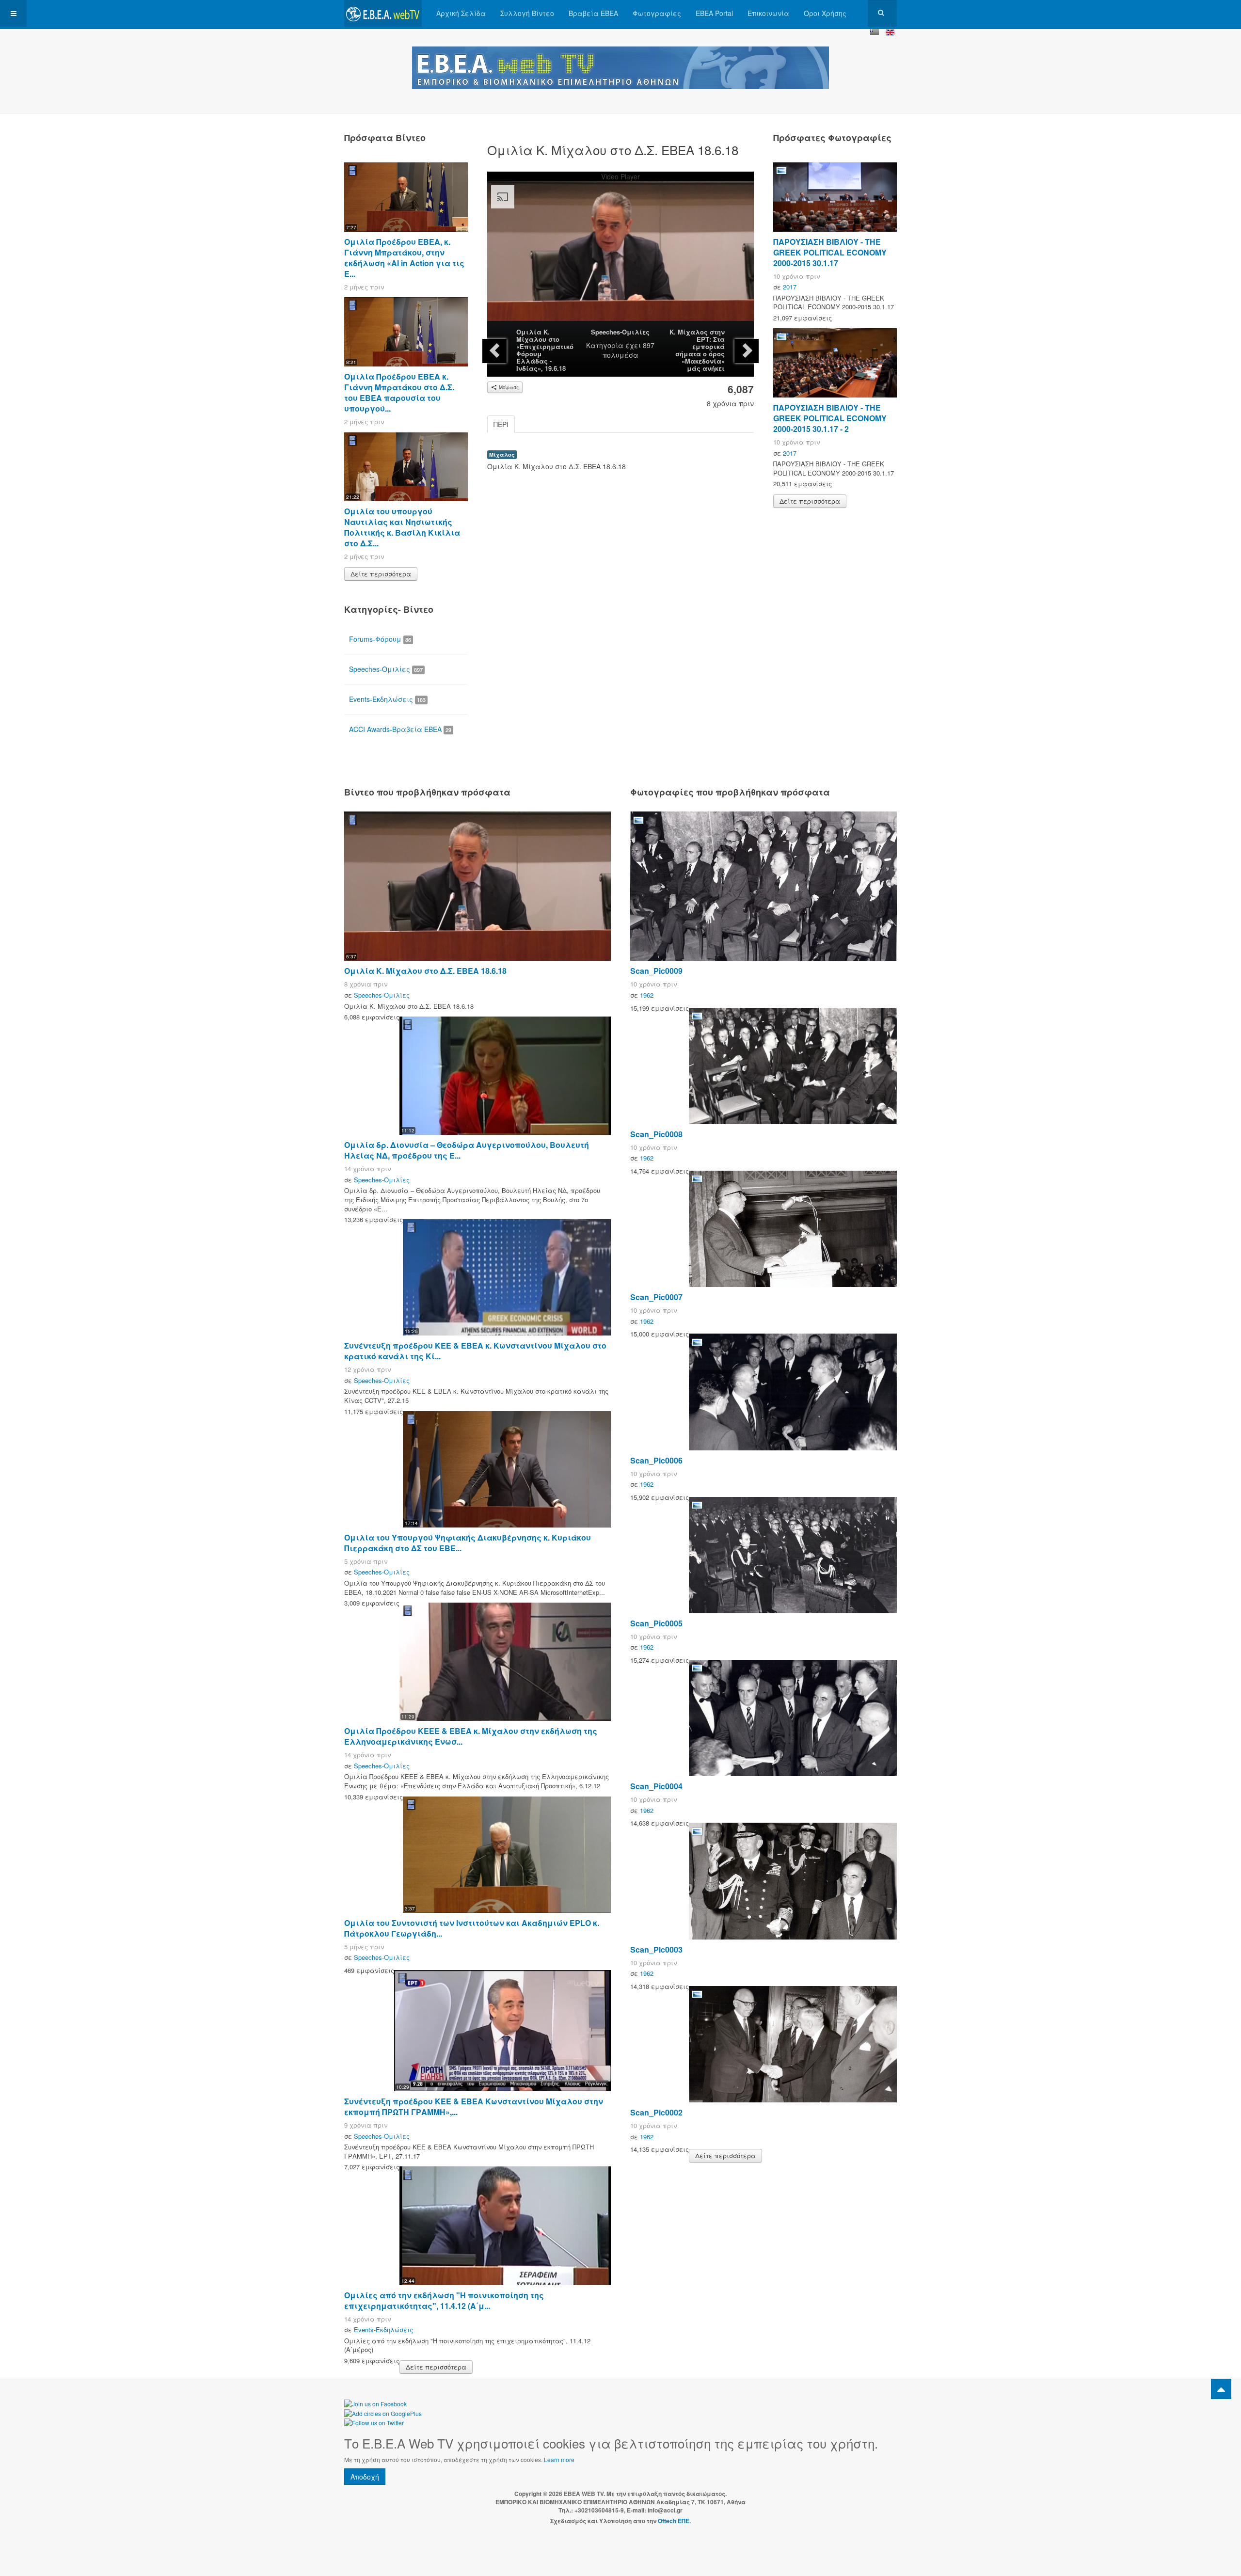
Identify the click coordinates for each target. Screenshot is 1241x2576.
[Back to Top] (1221, 2389)
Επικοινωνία (768, 13)
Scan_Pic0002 (656, 2112)
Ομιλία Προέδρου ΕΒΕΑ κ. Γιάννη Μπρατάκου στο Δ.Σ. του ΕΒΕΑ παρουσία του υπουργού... (399, 392)
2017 (790, 287)
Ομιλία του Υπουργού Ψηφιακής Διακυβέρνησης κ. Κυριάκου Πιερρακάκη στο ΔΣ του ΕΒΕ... (468, 1543)
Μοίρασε (508, 387)
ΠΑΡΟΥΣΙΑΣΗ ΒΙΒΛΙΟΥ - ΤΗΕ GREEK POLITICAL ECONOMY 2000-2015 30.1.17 (830, 252)
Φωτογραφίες (657, 13)
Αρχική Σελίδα (461, 13)
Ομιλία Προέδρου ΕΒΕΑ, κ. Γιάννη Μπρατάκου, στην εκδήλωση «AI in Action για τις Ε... (404, 258)
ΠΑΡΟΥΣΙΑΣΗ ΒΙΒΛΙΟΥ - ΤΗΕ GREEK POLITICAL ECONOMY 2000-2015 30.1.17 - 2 (830, 418)
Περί (501, 424)
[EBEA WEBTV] (383, 13)
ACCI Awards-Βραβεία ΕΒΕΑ (400, 729)
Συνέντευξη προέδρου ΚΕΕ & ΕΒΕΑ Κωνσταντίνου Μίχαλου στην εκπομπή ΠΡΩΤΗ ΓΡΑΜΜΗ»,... (474, 2107)
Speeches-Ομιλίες (620, 332)
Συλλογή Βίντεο (527, 13)
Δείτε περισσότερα (381, 574)
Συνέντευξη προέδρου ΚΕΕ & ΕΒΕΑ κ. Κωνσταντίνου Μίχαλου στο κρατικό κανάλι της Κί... (475, 1351)
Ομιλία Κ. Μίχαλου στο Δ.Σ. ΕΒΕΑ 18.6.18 (425, 971)
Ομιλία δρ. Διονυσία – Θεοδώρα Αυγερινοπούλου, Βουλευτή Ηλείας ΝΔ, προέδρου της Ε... (467, 1150)
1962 (647, 995)
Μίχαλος (502, 454)
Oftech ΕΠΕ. (674, 2521)
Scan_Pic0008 (656, 1134)
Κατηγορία (605, 345)
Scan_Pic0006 (656, 1460)
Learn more (559, 2459)
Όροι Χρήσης (825, 13)
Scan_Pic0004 (656, 1786)
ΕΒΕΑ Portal (714, 13)
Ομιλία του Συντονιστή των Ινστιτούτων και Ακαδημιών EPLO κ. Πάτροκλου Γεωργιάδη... (472, 1928)
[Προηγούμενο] (494, 351)
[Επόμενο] (747, 351)
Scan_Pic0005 (656, 1623)
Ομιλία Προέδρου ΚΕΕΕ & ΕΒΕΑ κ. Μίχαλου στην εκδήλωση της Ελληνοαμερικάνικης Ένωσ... (471, 1736)
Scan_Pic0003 (656, 1949)
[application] (620, 256)
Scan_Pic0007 (656, 1297)
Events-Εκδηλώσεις (387, 699)
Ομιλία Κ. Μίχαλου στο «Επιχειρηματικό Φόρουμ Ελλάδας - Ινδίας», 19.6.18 (545, 350)
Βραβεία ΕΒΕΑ (593, 13)
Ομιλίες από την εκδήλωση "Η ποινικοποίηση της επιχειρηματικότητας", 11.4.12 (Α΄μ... (444, 2300)
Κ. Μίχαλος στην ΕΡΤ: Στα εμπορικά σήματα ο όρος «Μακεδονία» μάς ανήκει (697, 350)
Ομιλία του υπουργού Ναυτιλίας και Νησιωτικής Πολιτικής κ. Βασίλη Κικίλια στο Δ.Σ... (402, 527)
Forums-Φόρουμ (380, 639)
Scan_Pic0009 (656, 971)
